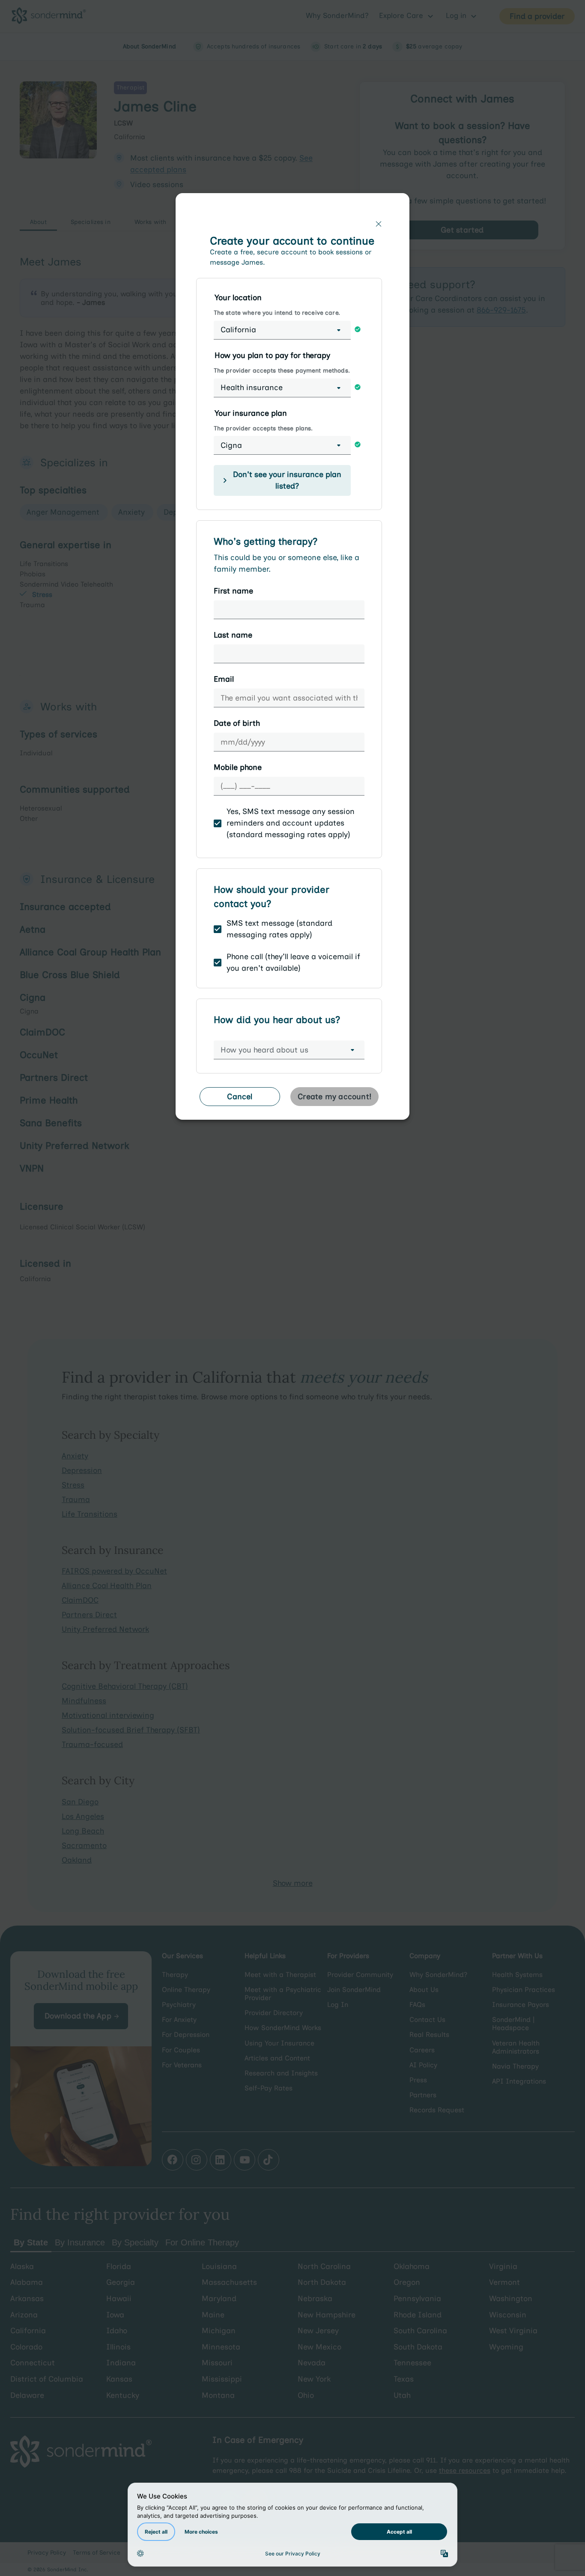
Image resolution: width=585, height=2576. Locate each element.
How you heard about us (264, 1050)
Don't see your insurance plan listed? (287, 480)
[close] (379, 224)
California (238, 330)
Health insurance (252, 388)
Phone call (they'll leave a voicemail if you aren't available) (293, 962)
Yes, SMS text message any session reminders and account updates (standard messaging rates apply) (291, 823)
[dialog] (292, 660)
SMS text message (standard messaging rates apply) (279, 929)
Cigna (231, 445)
